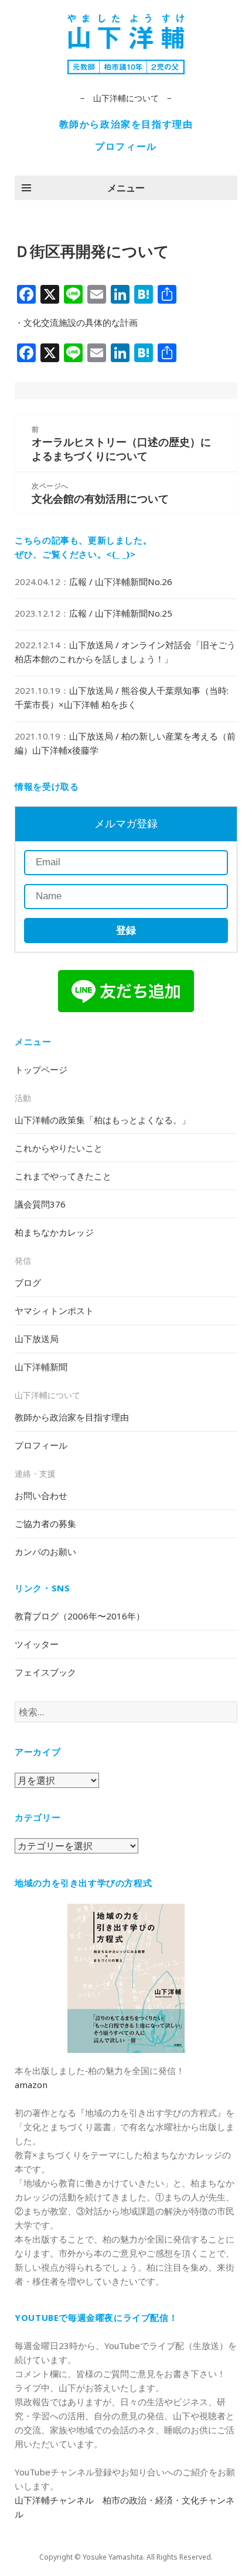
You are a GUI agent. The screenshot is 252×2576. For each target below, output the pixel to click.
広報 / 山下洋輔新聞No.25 (121, 613)
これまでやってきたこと (63, 1176)
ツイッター (37, 1644)
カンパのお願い (45, 1552)
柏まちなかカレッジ (54, 1232)
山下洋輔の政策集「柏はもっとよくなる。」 (103, 1120)
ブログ (28, 1282)
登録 (126, 931)
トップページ (41, 1069)
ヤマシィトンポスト (54, 1311)
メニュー (126, 188)
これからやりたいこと (59, 1148)
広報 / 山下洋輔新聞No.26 (121, 582)
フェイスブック (45, 1672)
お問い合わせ (41, 1495)
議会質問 (40, 1204)
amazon (31, 2085)
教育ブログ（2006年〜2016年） (80, 1616)
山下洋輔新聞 (41, 1367)
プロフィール (126, 146)
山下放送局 (37, 1339)
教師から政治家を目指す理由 (126, 124)
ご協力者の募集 (45, 1523)
